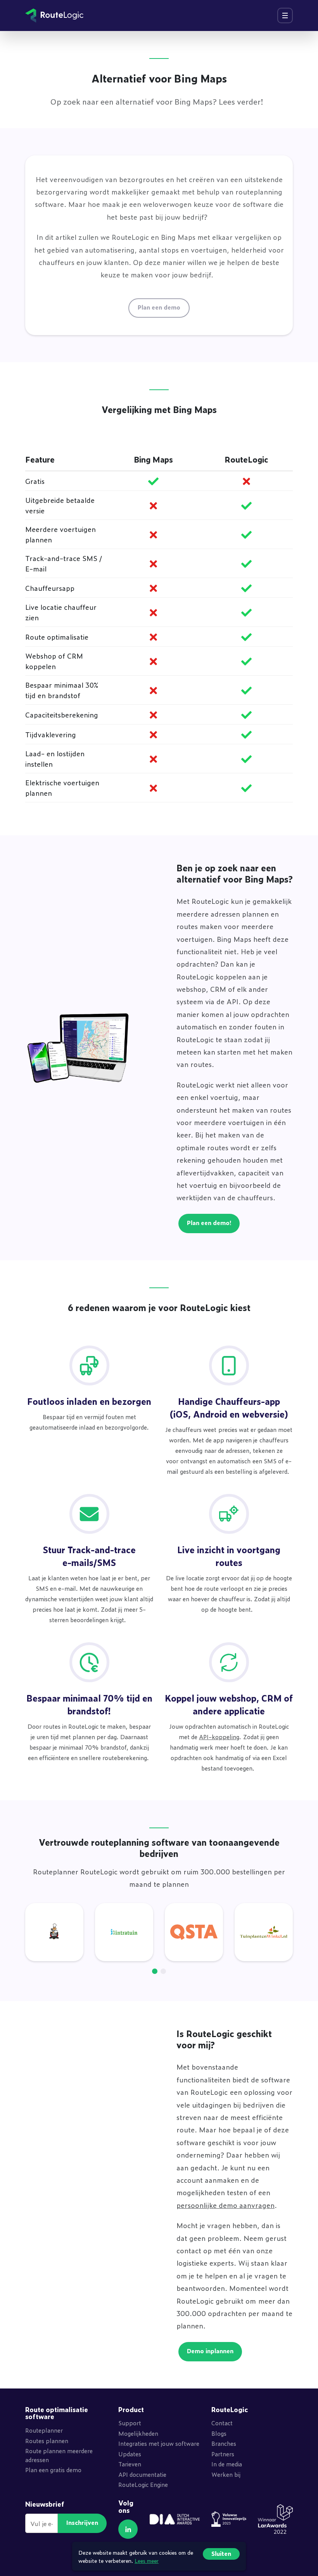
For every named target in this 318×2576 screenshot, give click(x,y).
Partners (223, 2454)
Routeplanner (44, 2430)
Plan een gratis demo (53, 2470)
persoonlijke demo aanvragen (226, 2205)
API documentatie (142, 2474)
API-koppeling (219, 1737)
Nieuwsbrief (45, 2504)
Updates (130, 2454)
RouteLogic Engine (143, 2484)
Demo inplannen (210, 2351)
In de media (227, 2464)
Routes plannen (47, 2441)
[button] (128, 2529)
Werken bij (226, 2474)
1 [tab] (155, 1971)
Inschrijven (82, 2522)
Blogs (219, 2433)
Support (130, 2423)
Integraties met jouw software (159, 2443)
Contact (222, 2423)
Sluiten (221, 2553)
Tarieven (130, 2464)
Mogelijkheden (138, 2433)
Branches (224, 2443)
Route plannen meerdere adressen (59, 2455)
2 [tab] (163, 1971)
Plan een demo (159, 307)
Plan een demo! (209, 1223)
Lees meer (147, 2560)
